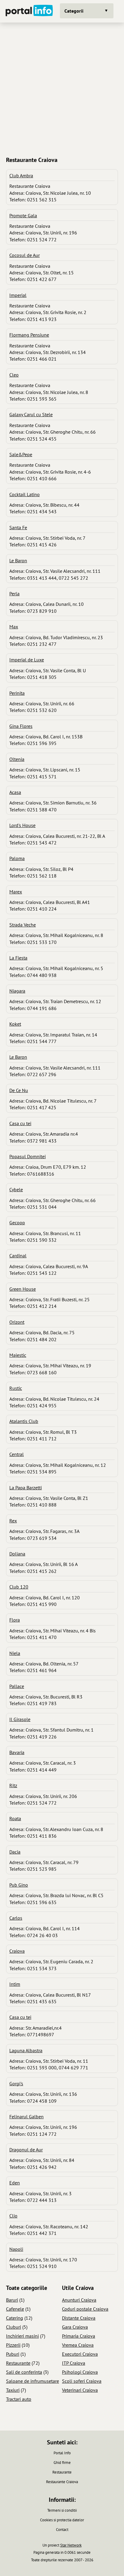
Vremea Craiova (78, 2345)
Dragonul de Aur (26, 2150)
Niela (15, 1653)
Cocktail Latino (25, 494)
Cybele (16, 1189)
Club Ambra (21, 175)
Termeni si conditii (62, 2510)
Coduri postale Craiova (85, 2309)
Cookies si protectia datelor (62, 2520)
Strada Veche (23, 925)
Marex (16, 892)
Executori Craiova (80, 2354)
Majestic (18, 1355)
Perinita (17, 693)
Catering (15, 2318)
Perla (14, 594)
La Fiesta (18, 958)
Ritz (13, 1785)
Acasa (15, 792)
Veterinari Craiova (80, 2390)
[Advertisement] (62, 89)
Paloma (17, 858)
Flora (15, 1620)
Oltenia (17, 759)
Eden (15, 2183)
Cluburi (14, 2327)
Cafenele (15, 2309)
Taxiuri (13, 2390)
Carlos (16, 1918)
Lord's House (22, 825)
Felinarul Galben (26, 2117)
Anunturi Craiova (79, 2300)
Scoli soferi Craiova (82, 2381)
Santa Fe (18, 527)
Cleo (14, 375)
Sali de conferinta (24, 2372)
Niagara (17, 991)
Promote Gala (23, 215)
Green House (23, 1289)
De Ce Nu (19, 1090)
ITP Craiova (74, 2363)
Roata (15, 1818)
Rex (13, 1521)
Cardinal (18, 1256)
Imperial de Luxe (27, 660)
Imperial (18, 295)
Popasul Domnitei (28, 1156)
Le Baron (18, 560)
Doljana (17, 1554)
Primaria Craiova (79, 2336)
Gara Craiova (75, 2327)
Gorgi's (16, 2083)
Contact (62, 2530)
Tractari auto (19, 2399)
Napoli (16, 2249)
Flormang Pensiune (29, 335)
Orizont (17, 1322)
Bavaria (17, 1752)
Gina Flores (21, 726)
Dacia (15, 1852)
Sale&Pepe (21, 454)
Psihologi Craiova (80, 2372)
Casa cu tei (20, 1123)
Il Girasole (20, 1719)
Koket (15, 1024)
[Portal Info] (29, 11)
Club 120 (19, 1587)
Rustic (16, 1388)
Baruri (12, 2300)
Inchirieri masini (22, 2336)
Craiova (17, 1951)
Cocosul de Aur (25, 255)
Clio (13, 2216)
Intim (15, 1984)
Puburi (13, 2354)
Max (14, 627)
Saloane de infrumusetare (33, 2381)
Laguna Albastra (26, 2050)
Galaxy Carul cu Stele (31, 414)
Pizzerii (13, 2345)
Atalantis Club (24, 1421)
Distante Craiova (79, 2318)
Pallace (17, 1686)
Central (17, 1454)
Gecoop (17, 1222)
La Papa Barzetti (26, 1488)
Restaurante (18, 2363)
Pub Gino (19, 1885)
